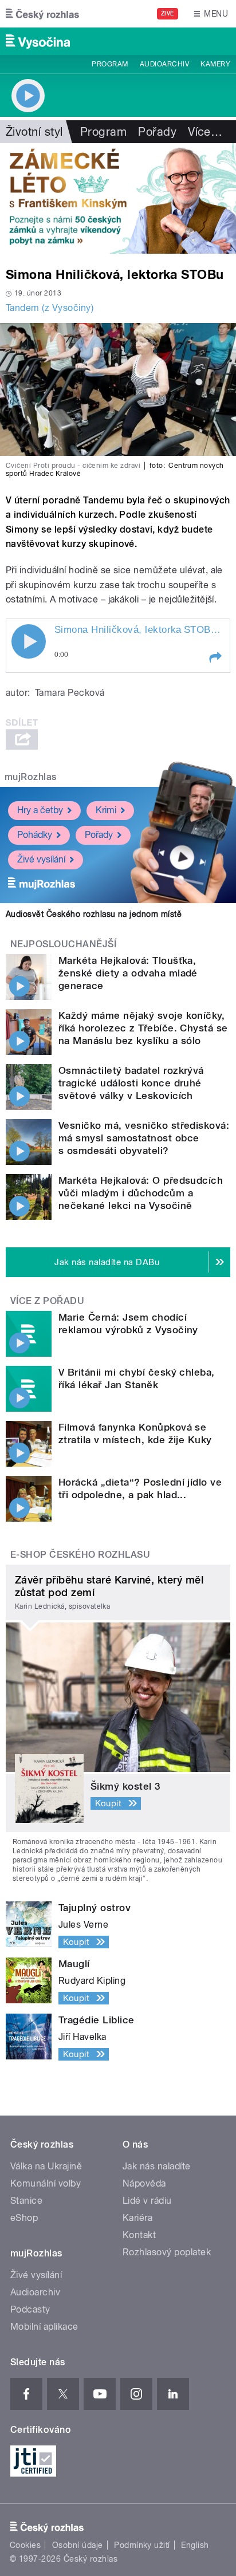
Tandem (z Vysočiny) (50, 308)
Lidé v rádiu (147, 2201)
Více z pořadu (47, 1301)
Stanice (26, 2201)
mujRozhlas (31, 777)
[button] (215, 657)
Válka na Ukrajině (46, 2166)
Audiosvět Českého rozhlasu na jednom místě (94, 914)
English (195, 2545)
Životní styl (34, 132)
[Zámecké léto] (118, 198)
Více (205, 132)
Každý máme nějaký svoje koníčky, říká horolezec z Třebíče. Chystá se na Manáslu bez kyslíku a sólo (143, 1028)
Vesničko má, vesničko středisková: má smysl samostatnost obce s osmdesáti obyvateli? (144, 1138)
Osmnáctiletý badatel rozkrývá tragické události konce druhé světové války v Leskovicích (131, 1083)
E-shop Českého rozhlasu (80, 1555)
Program (110, 64)
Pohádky (35, 835)
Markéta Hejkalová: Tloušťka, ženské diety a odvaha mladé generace (128, 973)
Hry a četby (40, 810)
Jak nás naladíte (157, 2166)
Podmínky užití (142, 2545)
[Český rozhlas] (42, 14)
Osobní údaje (78, 2545)
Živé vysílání (41, 859)
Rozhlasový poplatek (167, 2252)
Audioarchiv (164, 64)
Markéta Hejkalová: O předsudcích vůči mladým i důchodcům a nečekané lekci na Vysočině (141, 1193)
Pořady (157, 132)
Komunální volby (46, 2183)
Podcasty (30, 2309)
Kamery (215, 64)
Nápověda (144, 2183)
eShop (24, 2218)
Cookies (25, 2545)
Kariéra (137, 2218)
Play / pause (29, 641)
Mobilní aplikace (44, 2327)
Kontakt (139, 2235)
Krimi (106, 810)
